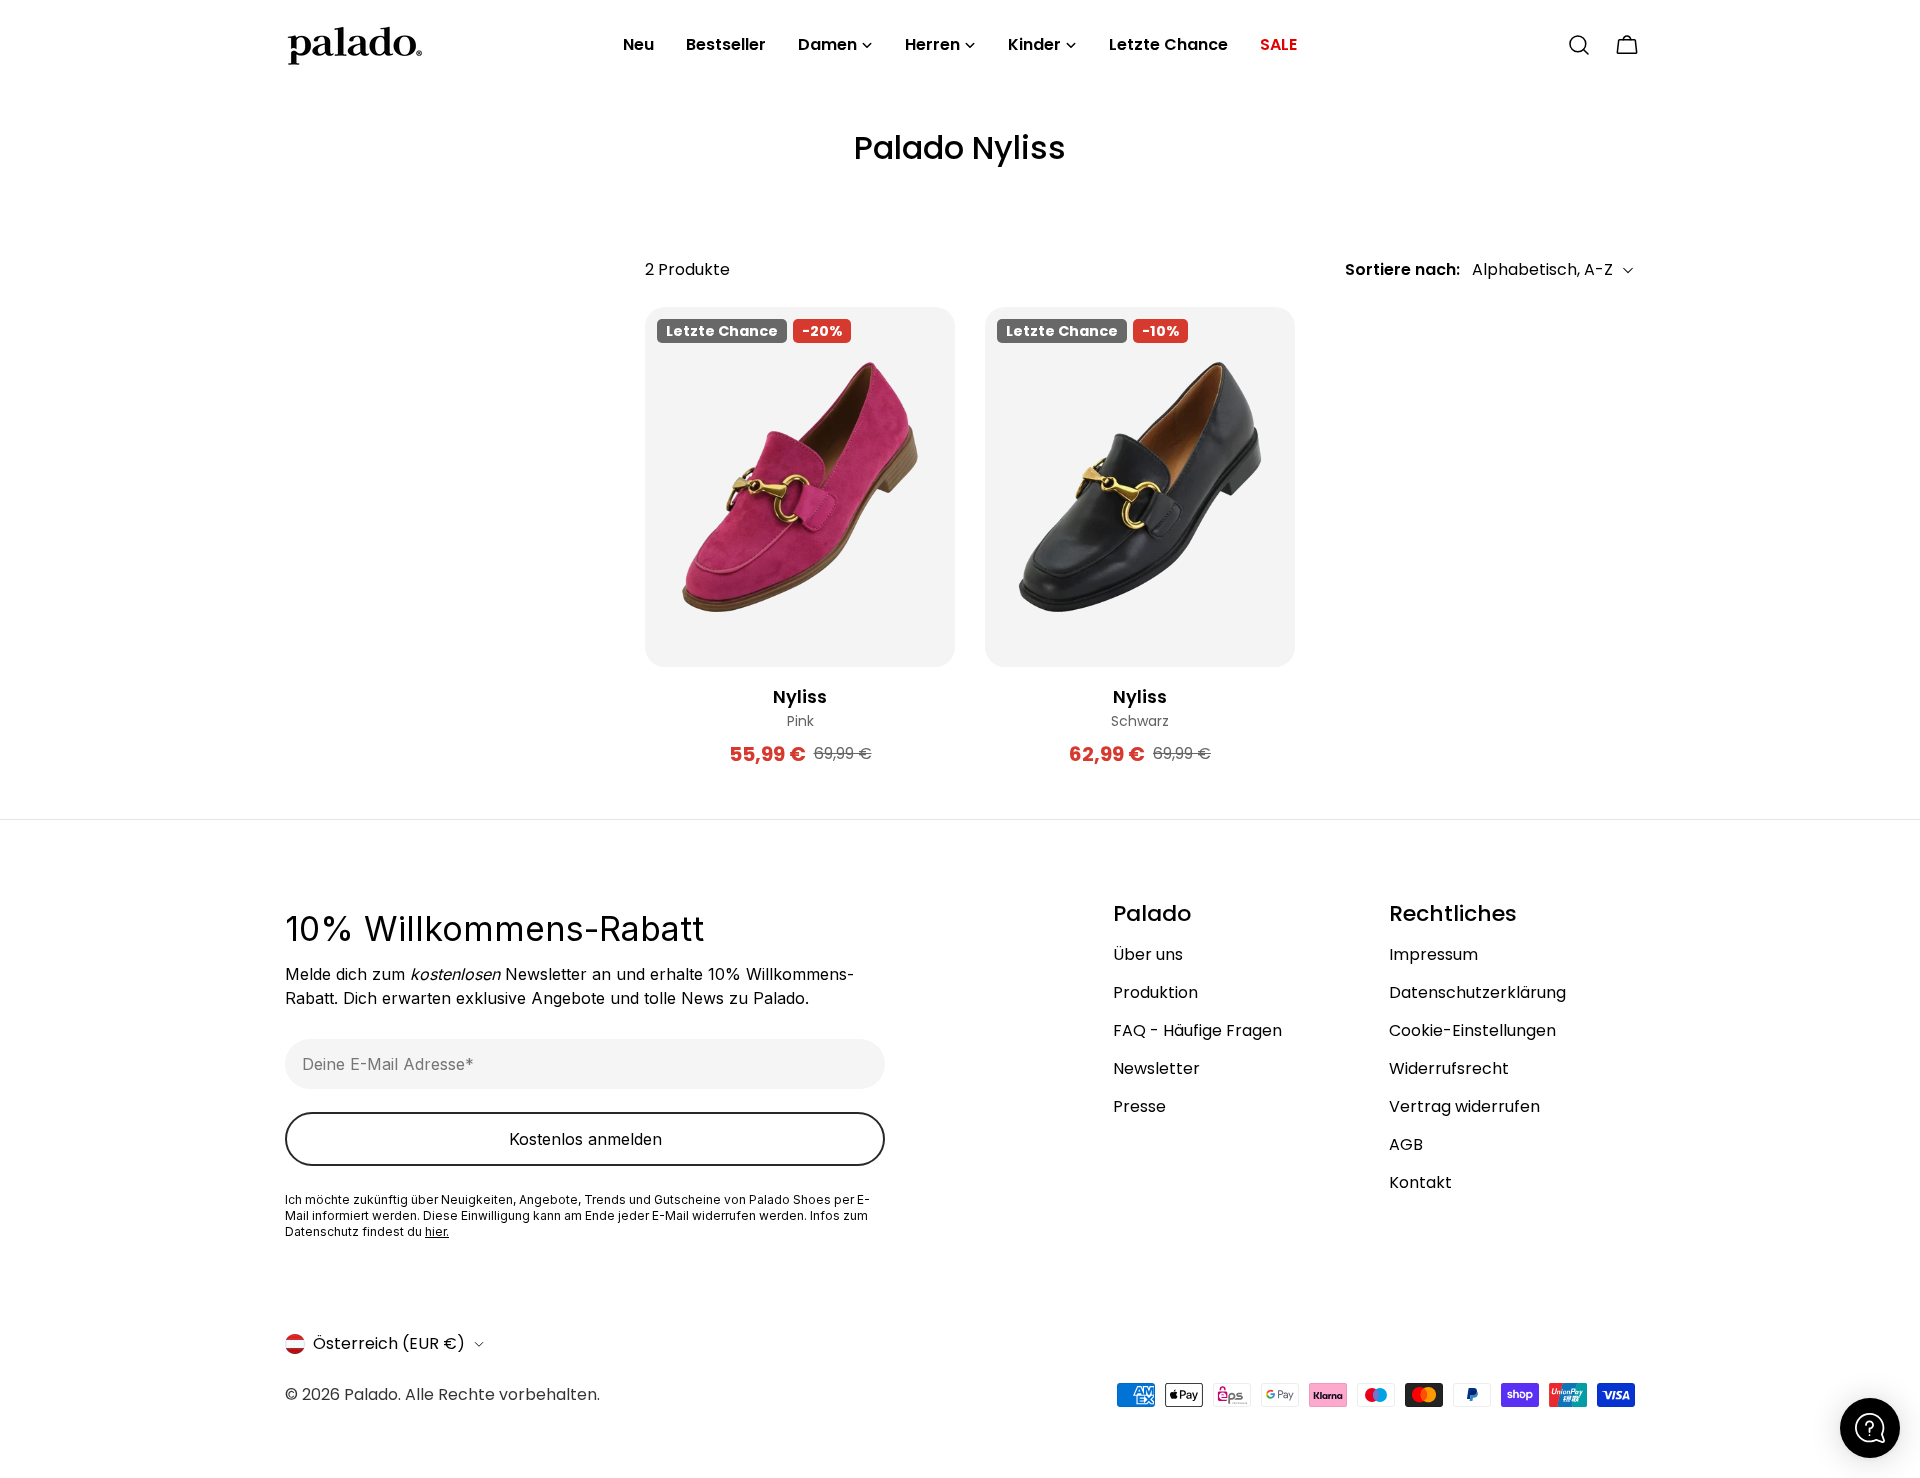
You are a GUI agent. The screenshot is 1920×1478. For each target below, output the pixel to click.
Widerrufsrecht (1449, 1068)
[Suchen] (1579, 45)
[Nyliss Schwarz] (1140, 487)
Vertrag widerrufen (1464, 1106)
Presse (1139, 1106)
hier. (437, 1231)
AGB (1406, 1144)
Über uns (1148, 954)
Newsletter (1156, 1068)
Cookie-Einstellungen (1472, 1030)
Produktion (1155, 992)
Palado (371, 1394)
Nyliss (800, 696)
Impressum (1433, 954)
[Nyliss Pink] (800, 487)
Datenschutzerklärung (1477, 992)
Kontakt (1420, 1182)
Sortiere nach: (1402, 269)
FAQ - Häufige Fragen (1197, 1030)
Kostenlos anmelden (585, 1139)
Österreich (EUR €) (389, 1343)
